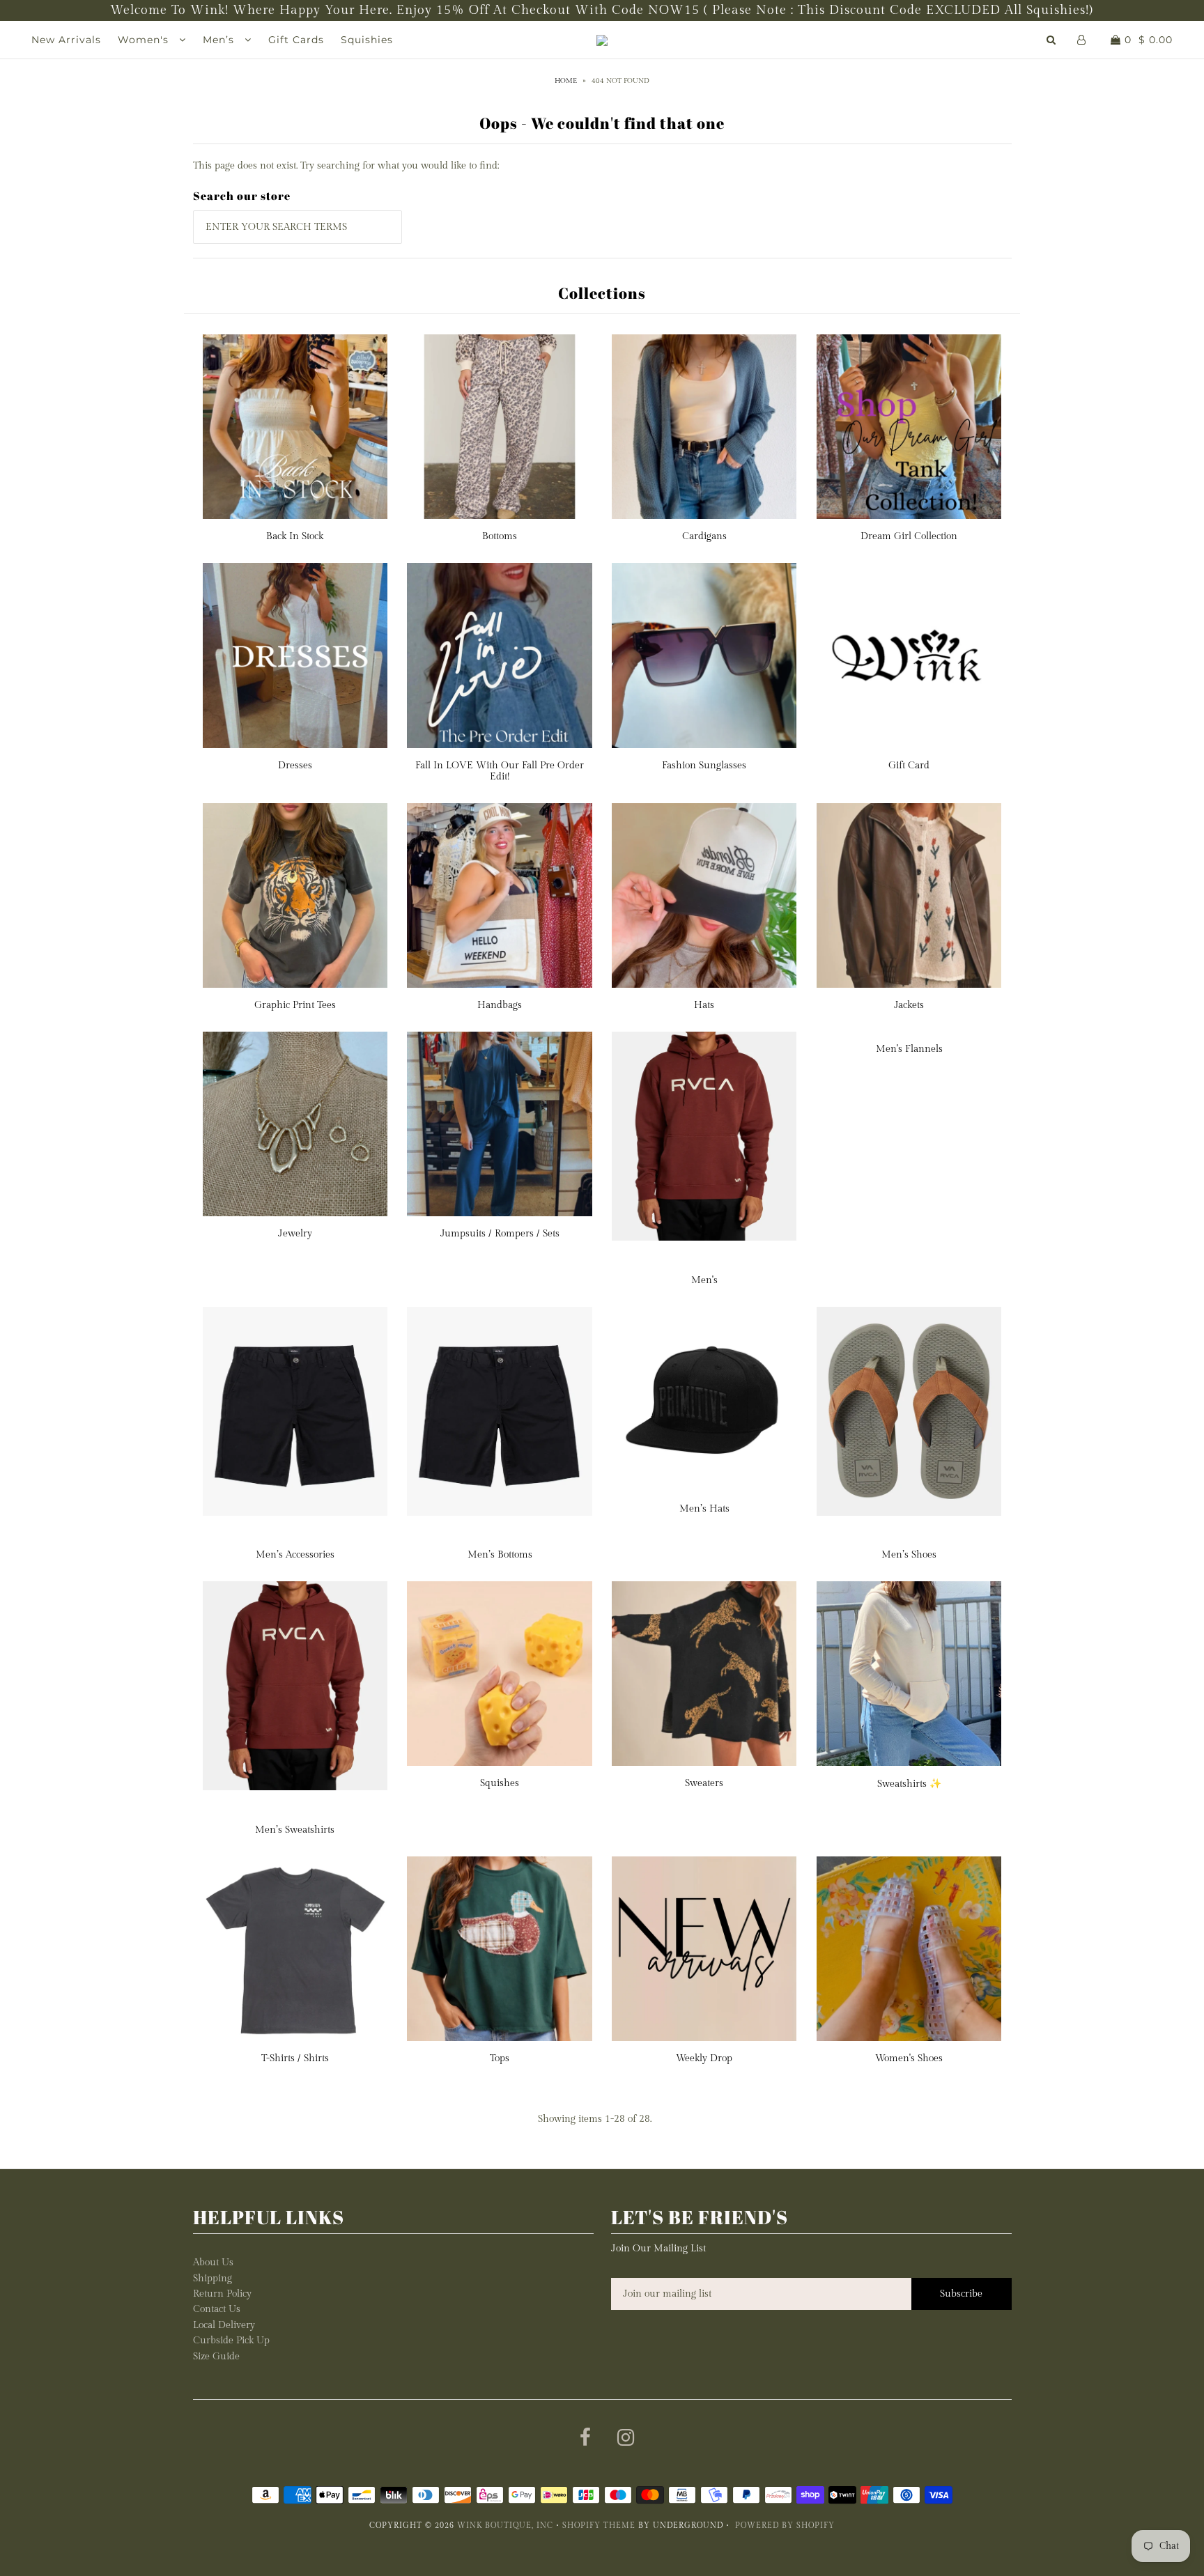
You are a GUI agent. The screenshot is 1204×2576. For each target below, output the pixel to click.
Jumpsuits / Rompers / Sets (500, 1234)
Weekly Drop (704, 2058)
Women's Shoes (909, 2058)
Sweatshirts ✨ (909, 1784)
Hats (704, 1005)
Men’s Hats (704, 1509)
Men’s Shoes (909, 1555)
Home (566, 81)
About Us (213, 2263)
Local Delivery (224, 2325)
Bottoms (500, 536)
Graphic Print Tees (295, 1005)
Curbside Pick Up (231, 2341)
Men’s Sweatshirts (295, 1830)
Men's (704, 1280)
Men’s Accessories (295, 1555)
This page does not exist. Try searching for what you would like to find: (346, 166)
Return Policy (222, 2294)
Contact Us (217, 2309)
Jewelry (295, 1234)
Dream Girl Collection (909, 536)
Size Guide (216, 2357)
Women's (145, 40)
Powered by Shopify (785, 2525)
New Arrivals (66, 40)
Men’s (220, 40)
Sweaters (704, 1783)
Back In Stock (295, 536)
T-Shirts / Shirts (295, 2058)
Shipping (213, 2279)
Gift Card (909, 766)
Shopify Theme (599, 2525)
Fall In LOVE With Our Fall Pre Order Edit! (500, 771)
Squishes (500, 1783)
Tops (500, 2058)
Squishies (367, 40)
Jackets (909, 1005)
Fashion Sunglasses (704, 766)
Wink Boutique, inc (505, 2525)
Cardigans (704, 536)
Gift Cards (296, 40)
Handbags (500, 1005)
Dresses (295, 766)
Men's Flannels (909, 1049)
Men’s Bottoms (500, 1555)
